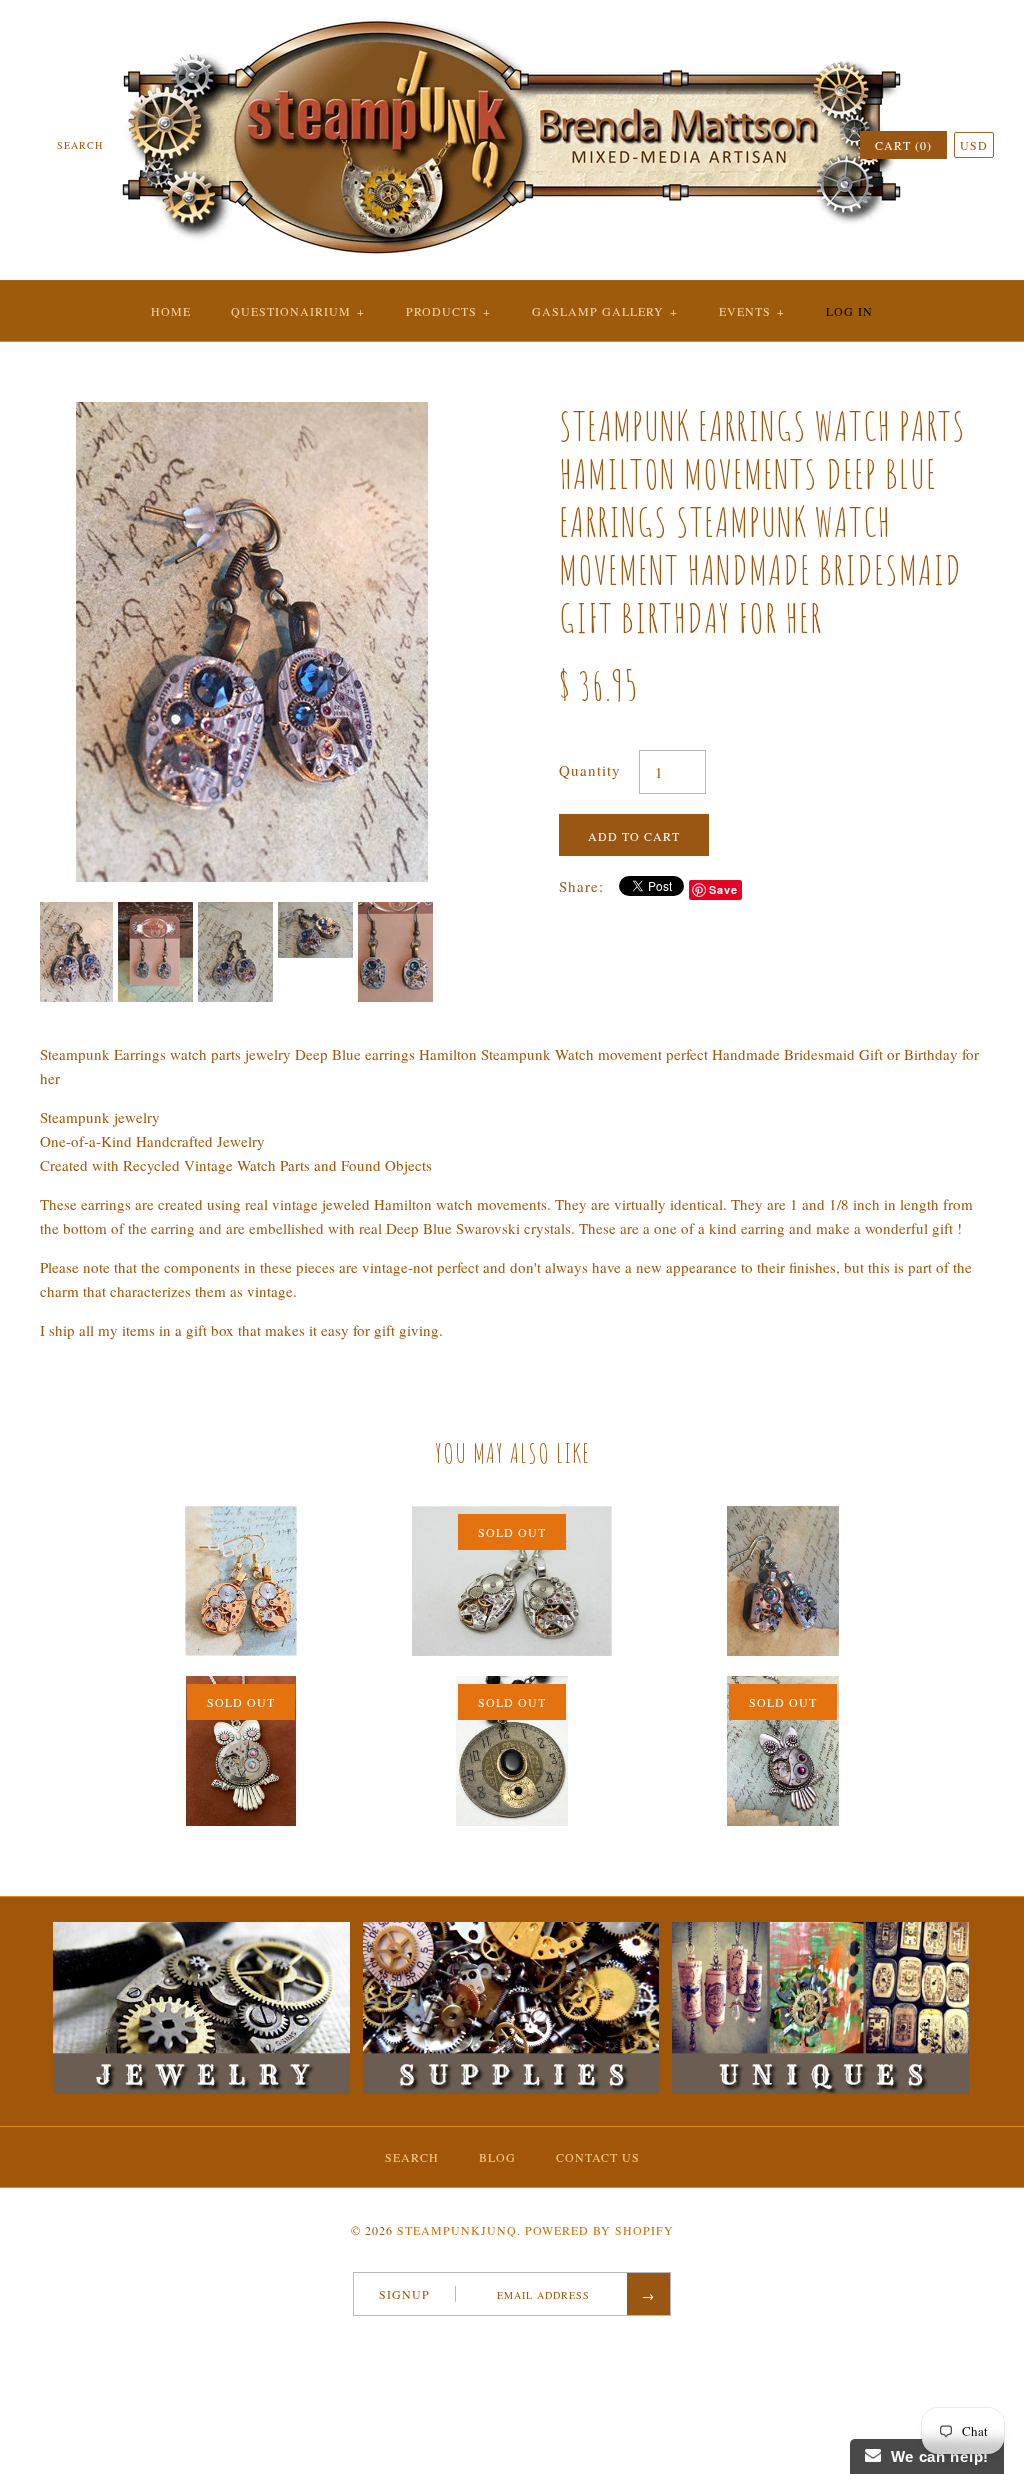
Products (448, 311)
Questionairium (298, 311)
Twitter (493, 2342)
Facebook (467, 2342)
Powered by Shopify (599, 2230)
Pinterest (519, 2342)
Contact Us (598, 2157)
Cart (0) (903, 145)
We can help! (935, 2456)
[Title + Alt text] (201, 2089)
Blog (497, 2157)
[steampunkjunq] (512, 17)
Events (752, 311)
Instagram (545, 2342)
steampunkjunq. (459, 2230)
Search (412, 2157)
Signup (404, 2294)
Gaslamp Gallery (605, 311)
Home (171, 311)
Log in (849, 311)
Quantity (590, 770)
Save (723, 889)
